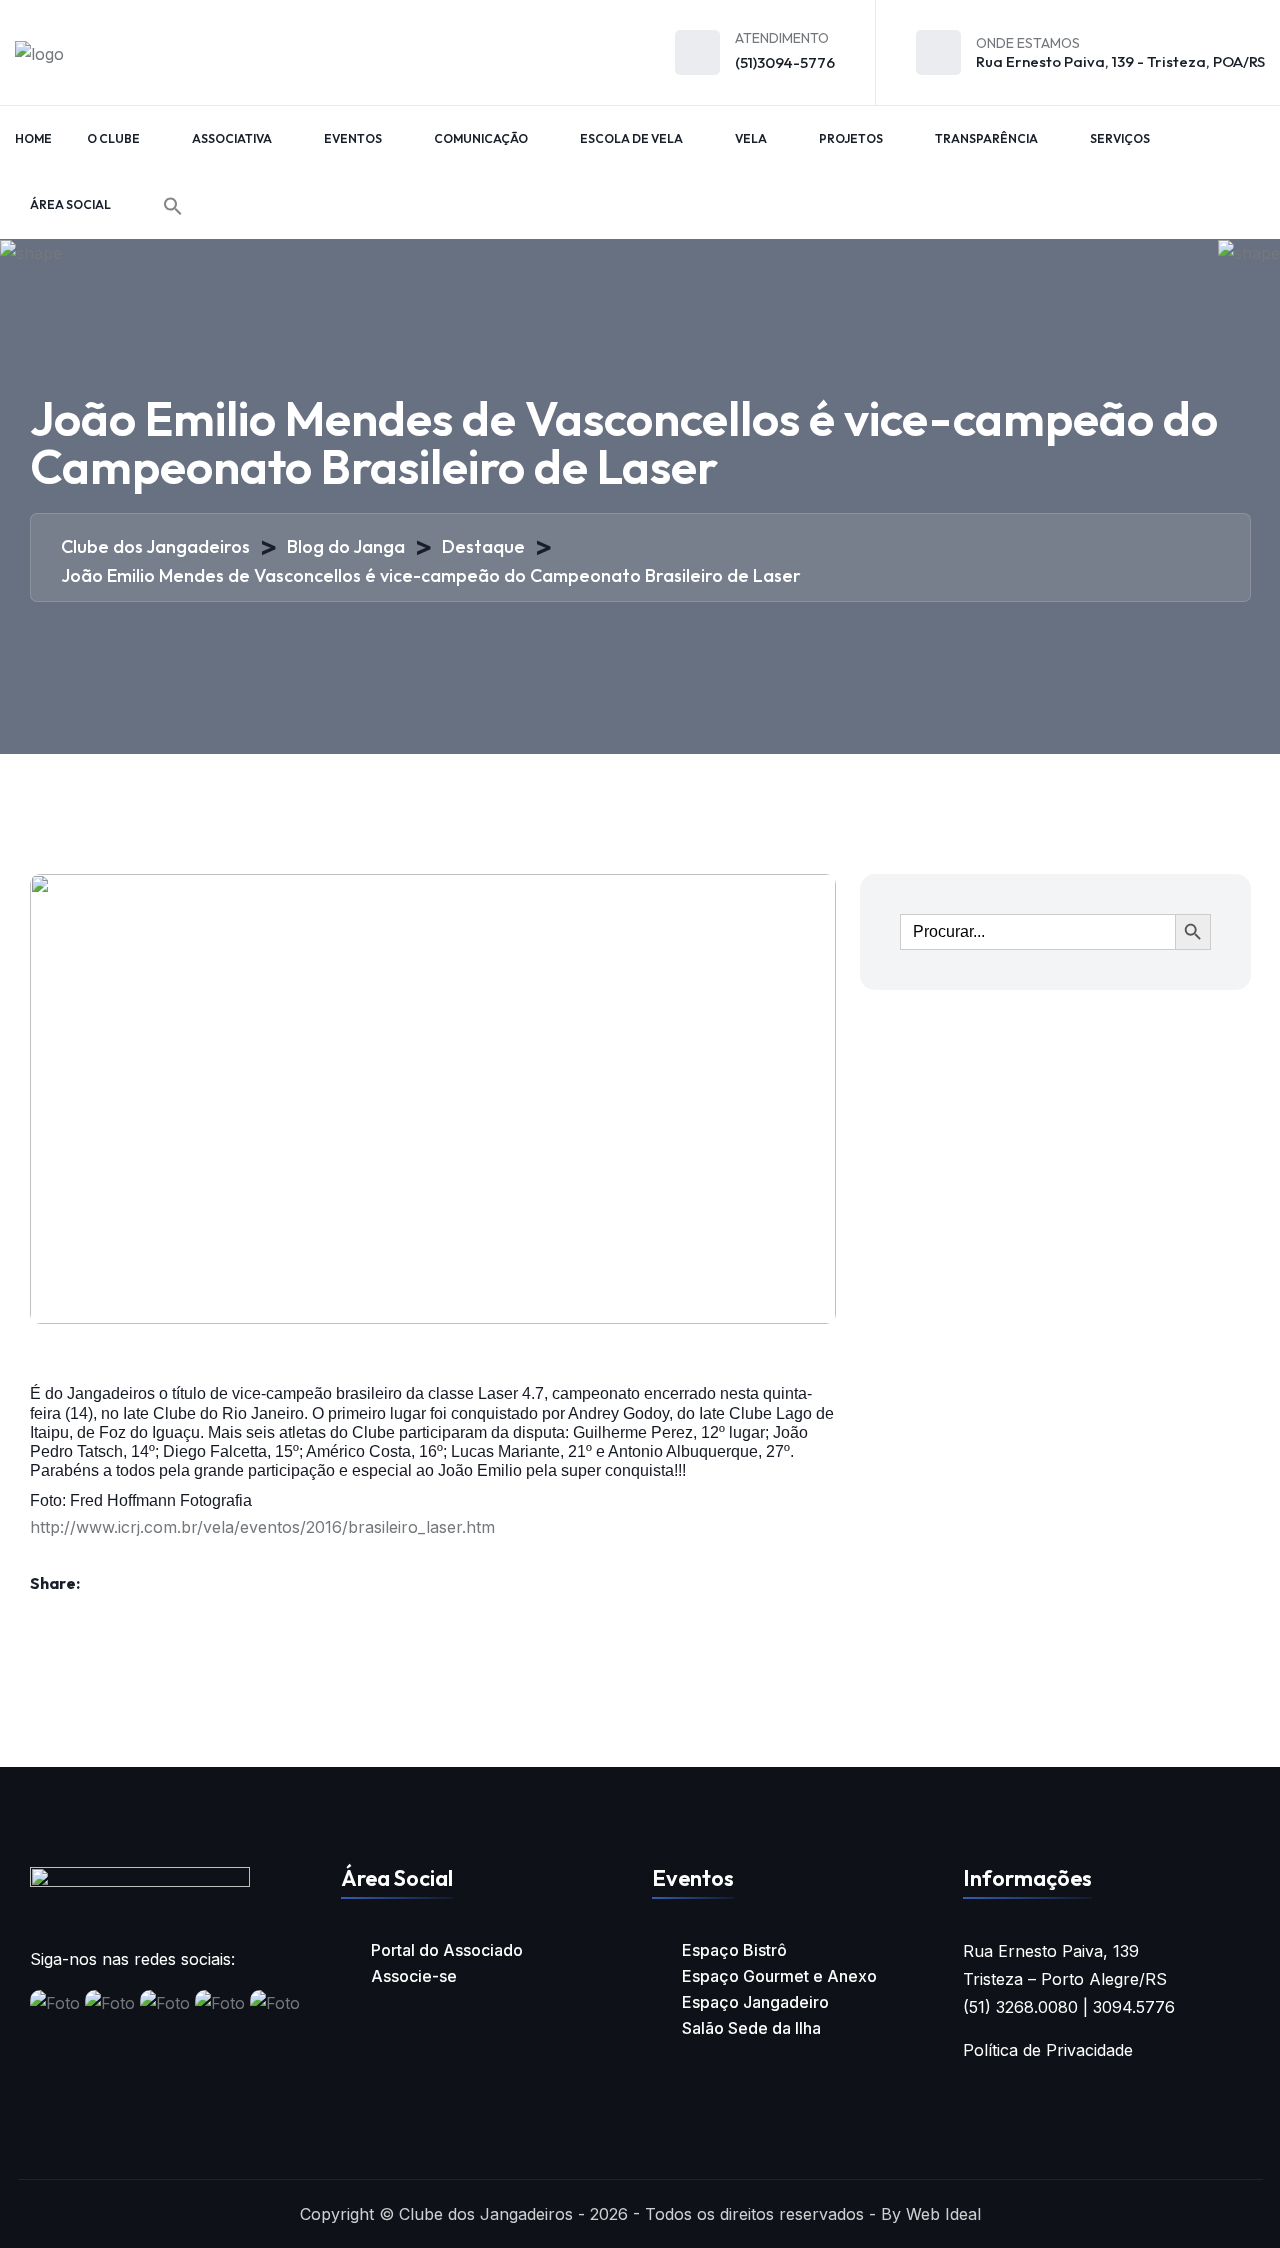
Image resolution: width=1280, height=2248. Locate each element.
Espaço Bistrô (734, 1950)
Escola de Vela (631, 138)
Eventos (353, 138)
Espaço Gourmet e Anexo (779, 1976)
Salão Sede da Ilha (751, 2028)
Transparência (986, 138)
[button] (173, 206)
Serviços (1120, 138)
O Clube (113, 138)
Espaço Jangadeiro (755, 2002)
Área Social (70, 204)
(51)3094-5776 (785, 62)
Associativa (232, 138)
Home (33, 138)
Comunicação (481, 138)
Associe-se (414, 1976)
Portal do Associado (447, 1950)
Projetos (851, 138)
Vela (751, 138)
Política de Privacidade (1048, 2050)
